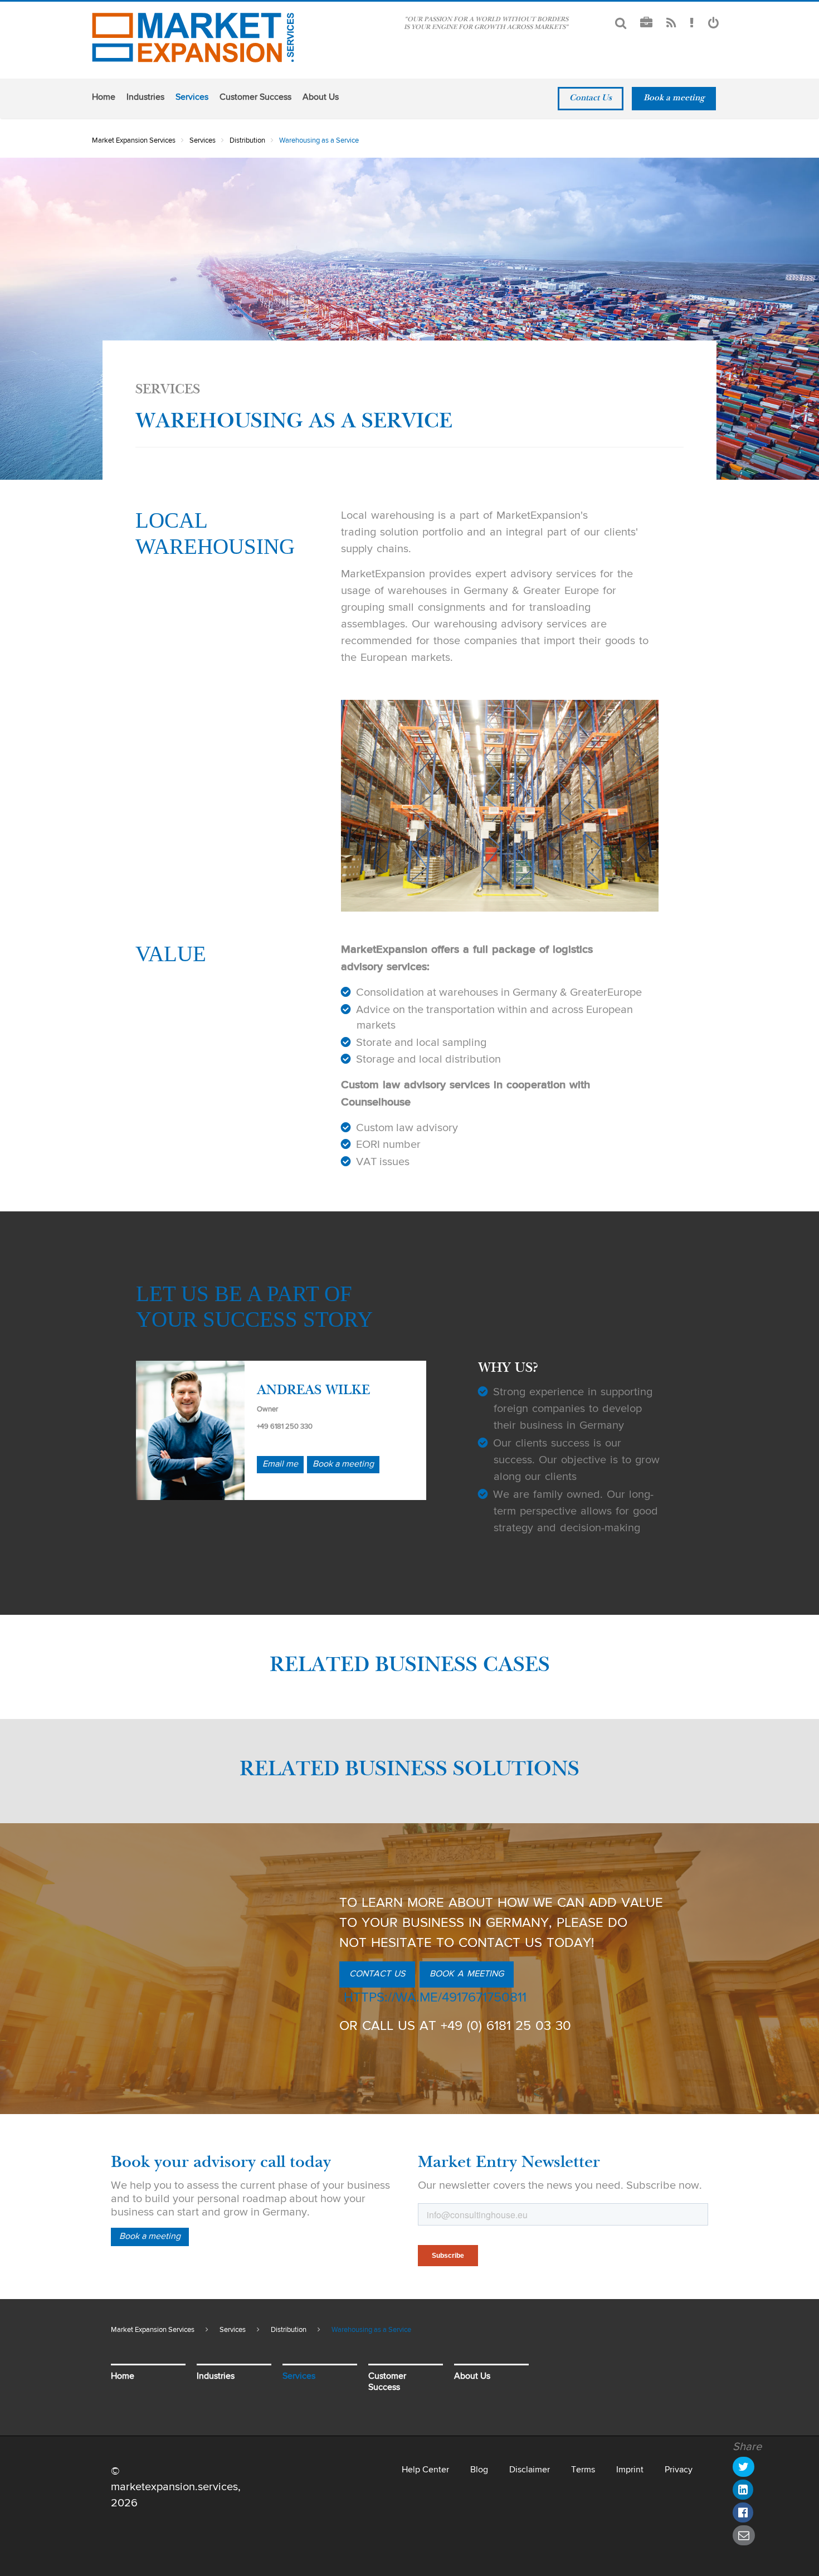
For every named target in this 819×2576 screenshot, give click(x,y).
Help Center (425, 2470)
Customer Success (255, 98)
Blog (479, 2470)
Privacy (679, 2470)
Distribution (247, 141)
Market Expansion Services (134, 141)
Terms (583, 2470)
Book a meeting (674, 99)
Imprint (630, 2470)
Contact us (377, 1974)
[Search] (621, 24)
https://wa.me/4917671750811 (435, 1998)
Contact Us (591, 99)
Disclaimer (530, 2470)
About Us (321, 98)
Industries (145, 98)
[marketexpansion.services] (195, 38)
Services (192, 98)
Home (104, 98)
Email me (280, 1464)
